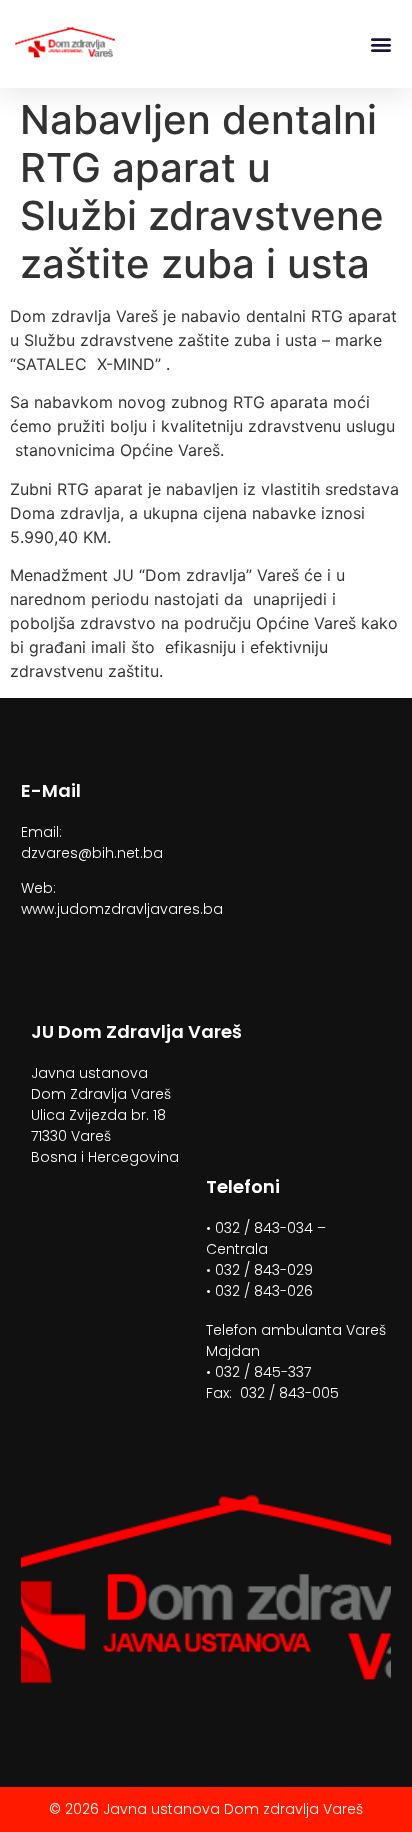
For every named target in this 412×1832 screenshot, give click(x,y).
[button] (380, 44)
